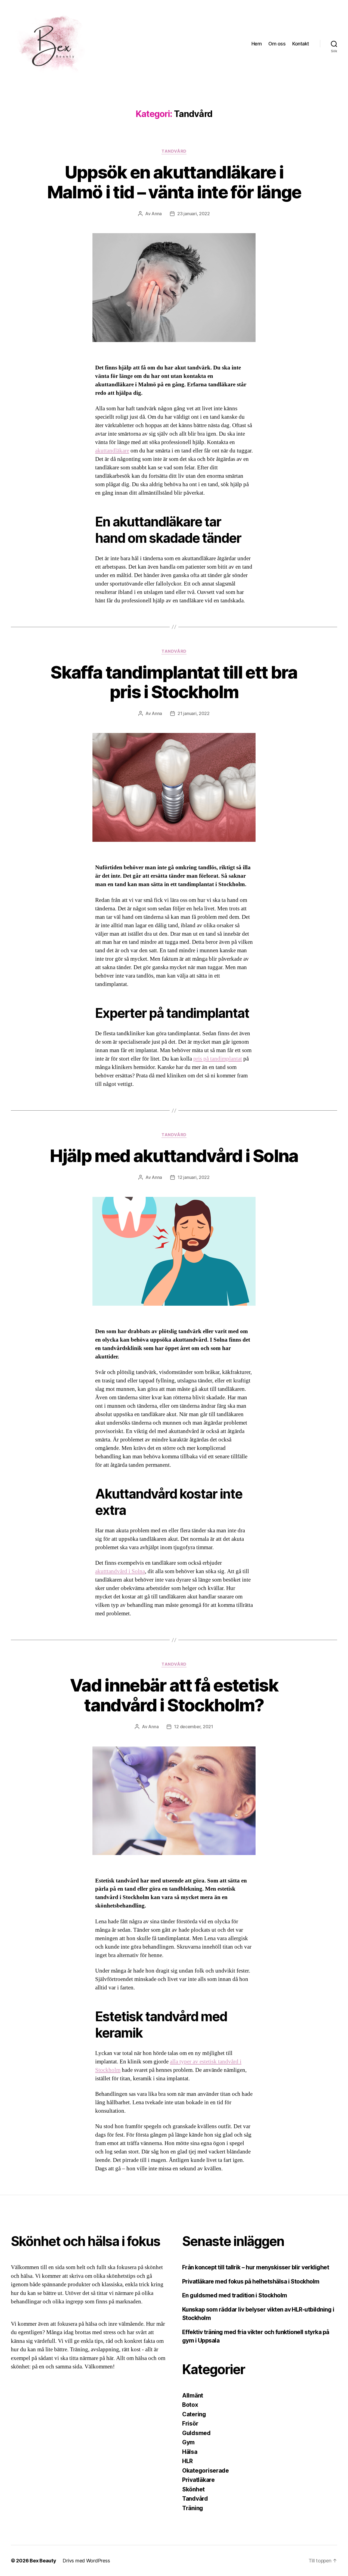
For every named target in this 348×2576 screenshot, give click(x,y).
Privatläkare (198, 2480)
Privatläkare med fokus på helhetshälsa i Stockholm (252, 2281)
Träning (193, 2508)
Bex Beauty (43, 2561)
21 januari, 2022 (194, 713)
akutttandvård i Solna (120, 1571)
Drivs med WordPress (86, 2561)
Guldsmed (196, 2433)
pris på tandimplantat (218, 1059)
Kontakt (301, 44)
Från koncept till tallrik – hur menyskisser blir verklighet (256, 2267)
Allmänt (193, 2395)
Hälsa (190, 2452)
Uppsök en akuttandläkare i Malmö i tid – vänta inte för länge (174, 182)
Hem (257, 44)
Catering (194, 2414)
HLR (187, 2461)
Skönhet (193, 2489)
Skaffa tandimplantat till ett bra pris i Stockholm (174, 682)
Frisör (190, 2424)
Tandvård (174, 151)
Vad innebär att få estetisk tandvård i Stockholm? (174, 1695)
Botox (190, 2405)
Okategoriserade (206, 2471)
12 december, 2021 (193, 1727)
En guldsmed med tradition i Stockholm (235, 2295)
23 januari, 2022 (194, 214)
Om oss (277, 44)
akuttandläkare (112, 451)
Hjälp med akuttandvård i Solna (174, 1156)
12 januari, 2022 (194, 1177)
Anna (157, 214)
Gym (188, 2442)
